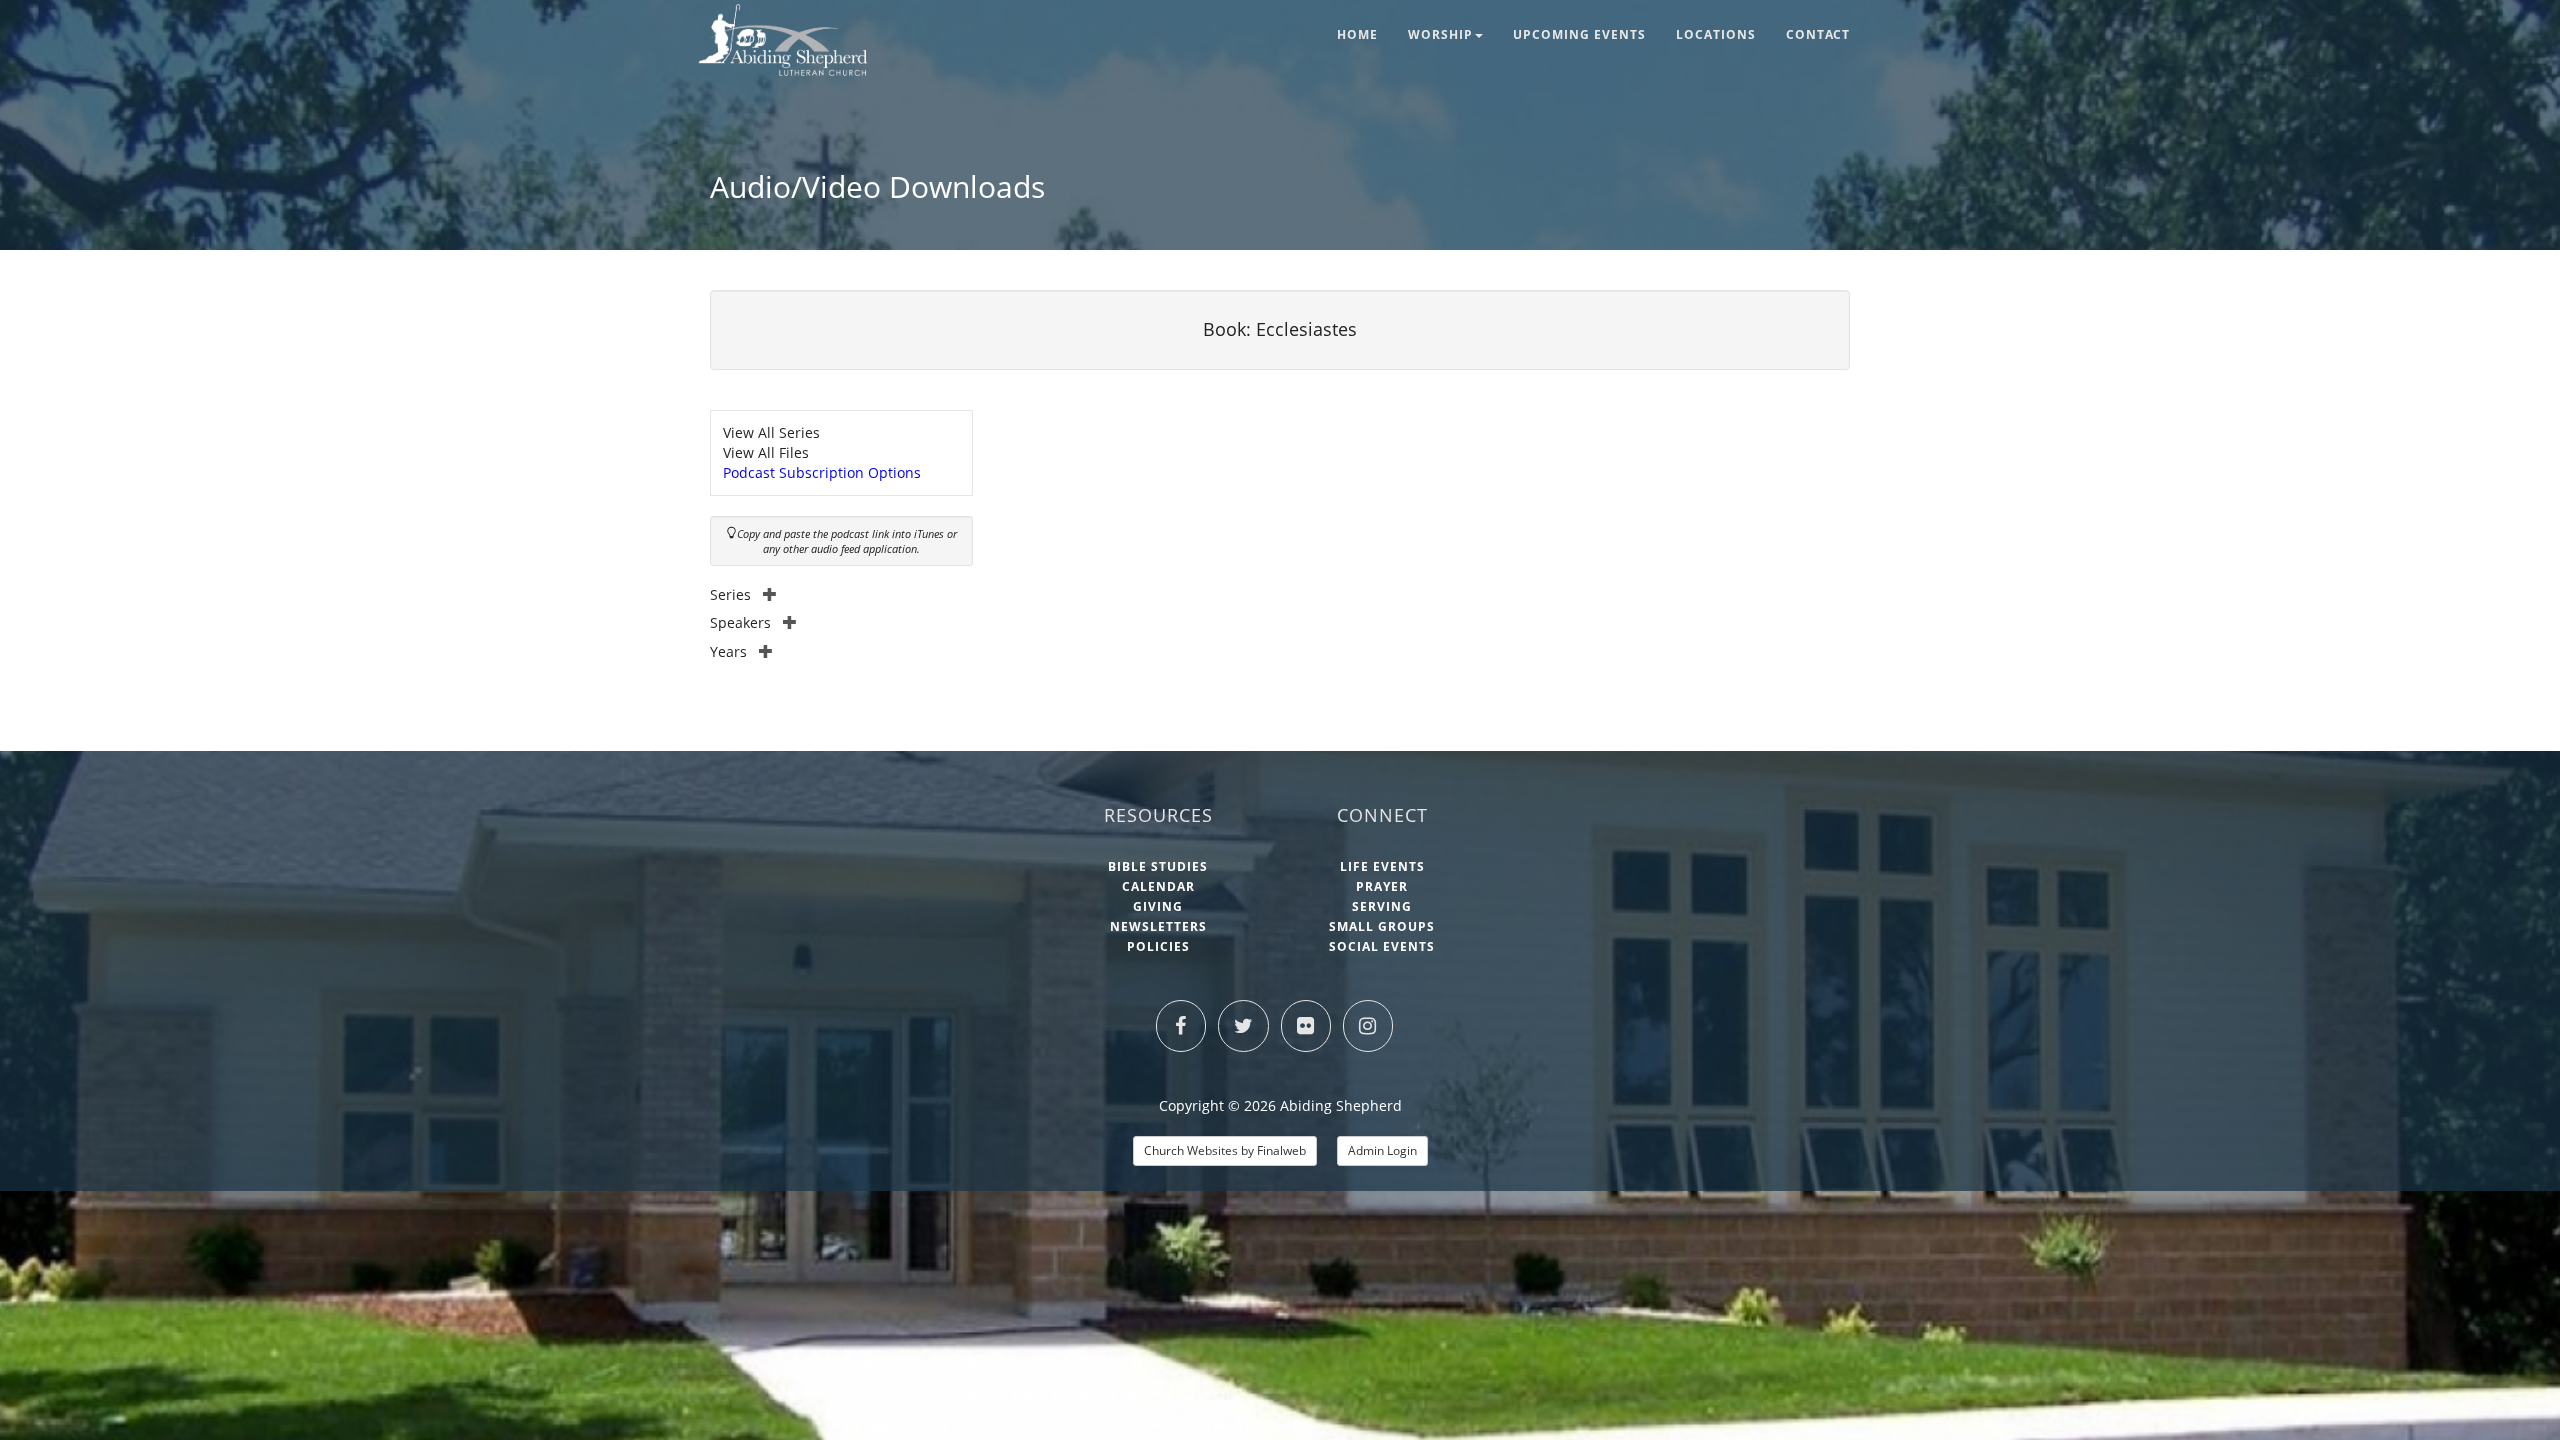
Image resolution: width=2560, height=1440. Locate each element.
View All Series (771, 432)
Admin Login (1382, 1150)
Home (1357, 34)
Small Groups (1382, 926)
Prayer (1382, 886)
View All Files (766, 452)
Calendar (1158, 886)
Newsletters (1158, 926)
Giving (1158, 906)
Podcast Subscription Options (822, 472)
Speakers (740, 622)
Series (730, 594)
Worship (1440, 34)
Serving (1382, 906)
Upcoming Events (1579, 34)
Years (728, 651)
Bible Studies (1158, 866)
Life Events (1382, 866)
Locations (1716, 34)
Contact (1818, 34)
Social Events (1382, 946)
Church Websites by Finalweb (1225, 1150)
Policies (1158, 946)
